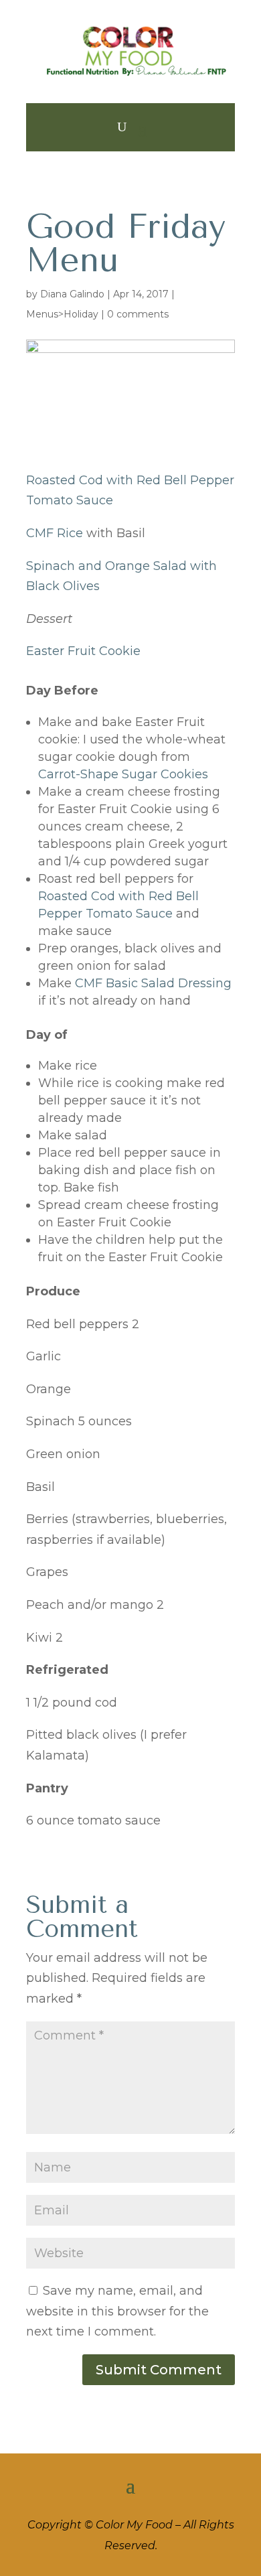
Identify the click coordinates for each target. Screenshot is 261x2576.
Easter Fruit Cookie (83, 651)
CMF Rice (55, 533)
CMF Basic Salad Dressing (153, 983)
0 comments (138, 314)
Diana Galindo (72, 294)
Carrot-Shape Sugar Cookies (123, 774)
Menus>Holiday (62, 314)
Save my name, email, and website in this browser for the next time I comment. (117, 2311)
